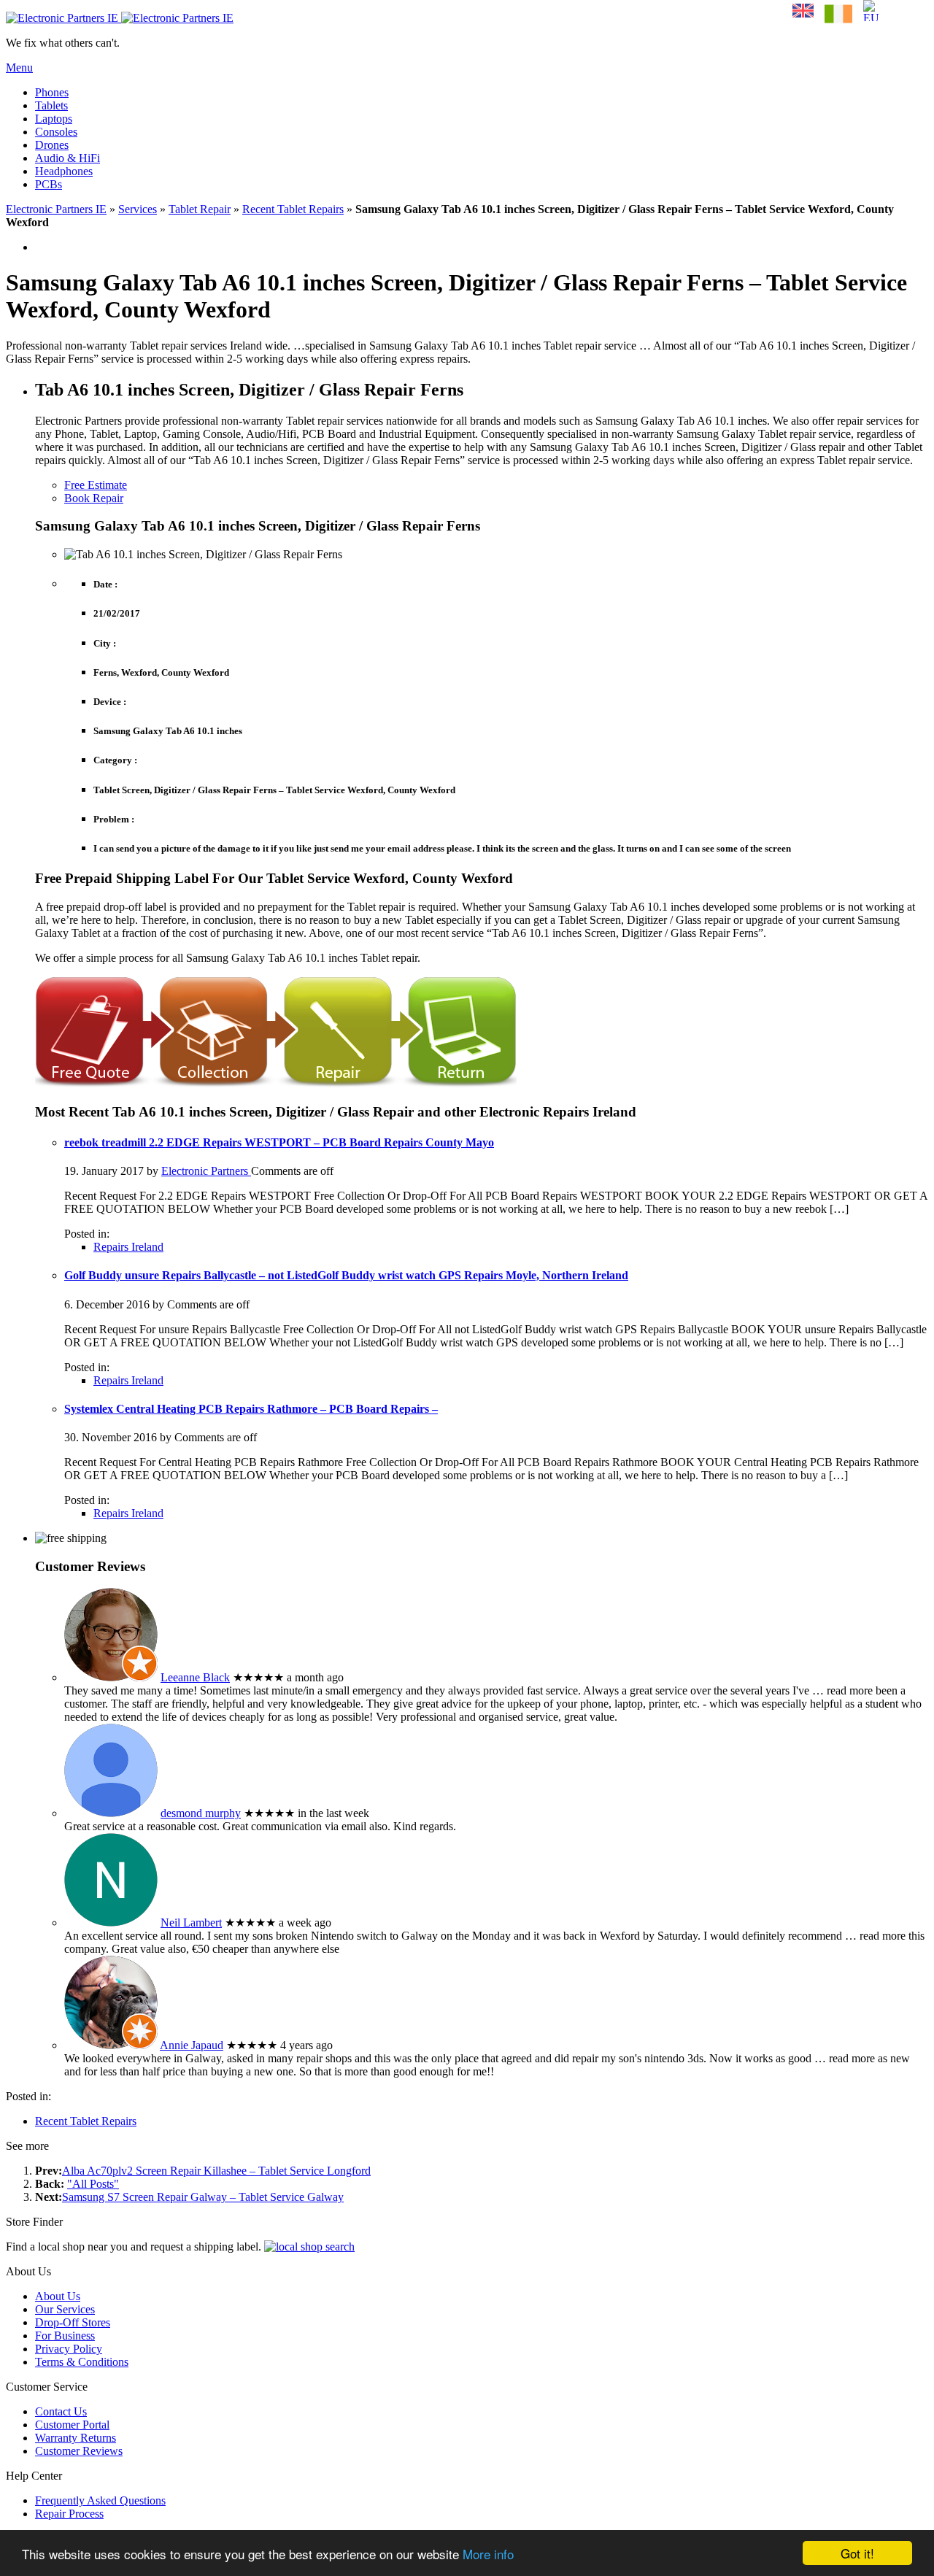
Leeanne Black (195, 1677)
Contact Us (61, 2411)
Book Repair (94, 498)
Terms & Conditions (82, 2362)
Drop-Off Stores (73, 2322)
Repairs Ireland (128, 1247)
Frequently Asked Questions (100, 2500)
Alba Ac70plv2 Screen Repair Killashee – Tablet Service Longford (216, 2171)
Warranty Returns (76, 2438)
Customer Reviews (79, 2451)
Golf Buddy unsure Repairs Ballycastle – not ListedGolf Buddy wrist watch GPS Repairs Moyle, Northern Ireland (346, 1275)
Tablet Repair (200, 209)
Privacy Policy (69, 2349)
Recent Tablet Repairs (293, 209)
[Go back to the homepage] (120, 18)
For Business (65, 2336)
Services (138, 209)
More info (488, 2554)
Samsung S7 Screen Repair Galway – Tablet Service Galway (203, 2197)
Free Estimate (96, 485)
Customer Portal (72, 2425)
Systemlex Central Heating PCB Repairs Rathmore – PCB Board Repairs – (251, 1409)
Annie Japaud (192, 2045)
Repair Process (69, 2514)
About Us (58, 2296)
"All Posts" (93, 2184)
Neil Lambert (191, 1923)
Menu (19, 68)
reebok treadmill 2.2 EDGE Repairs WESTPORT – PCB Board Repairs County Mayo (279, 1142)
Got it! (857, 2553)
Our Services (65, 2309)
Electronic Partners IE (56, 209)
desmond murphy (201, 1813)
